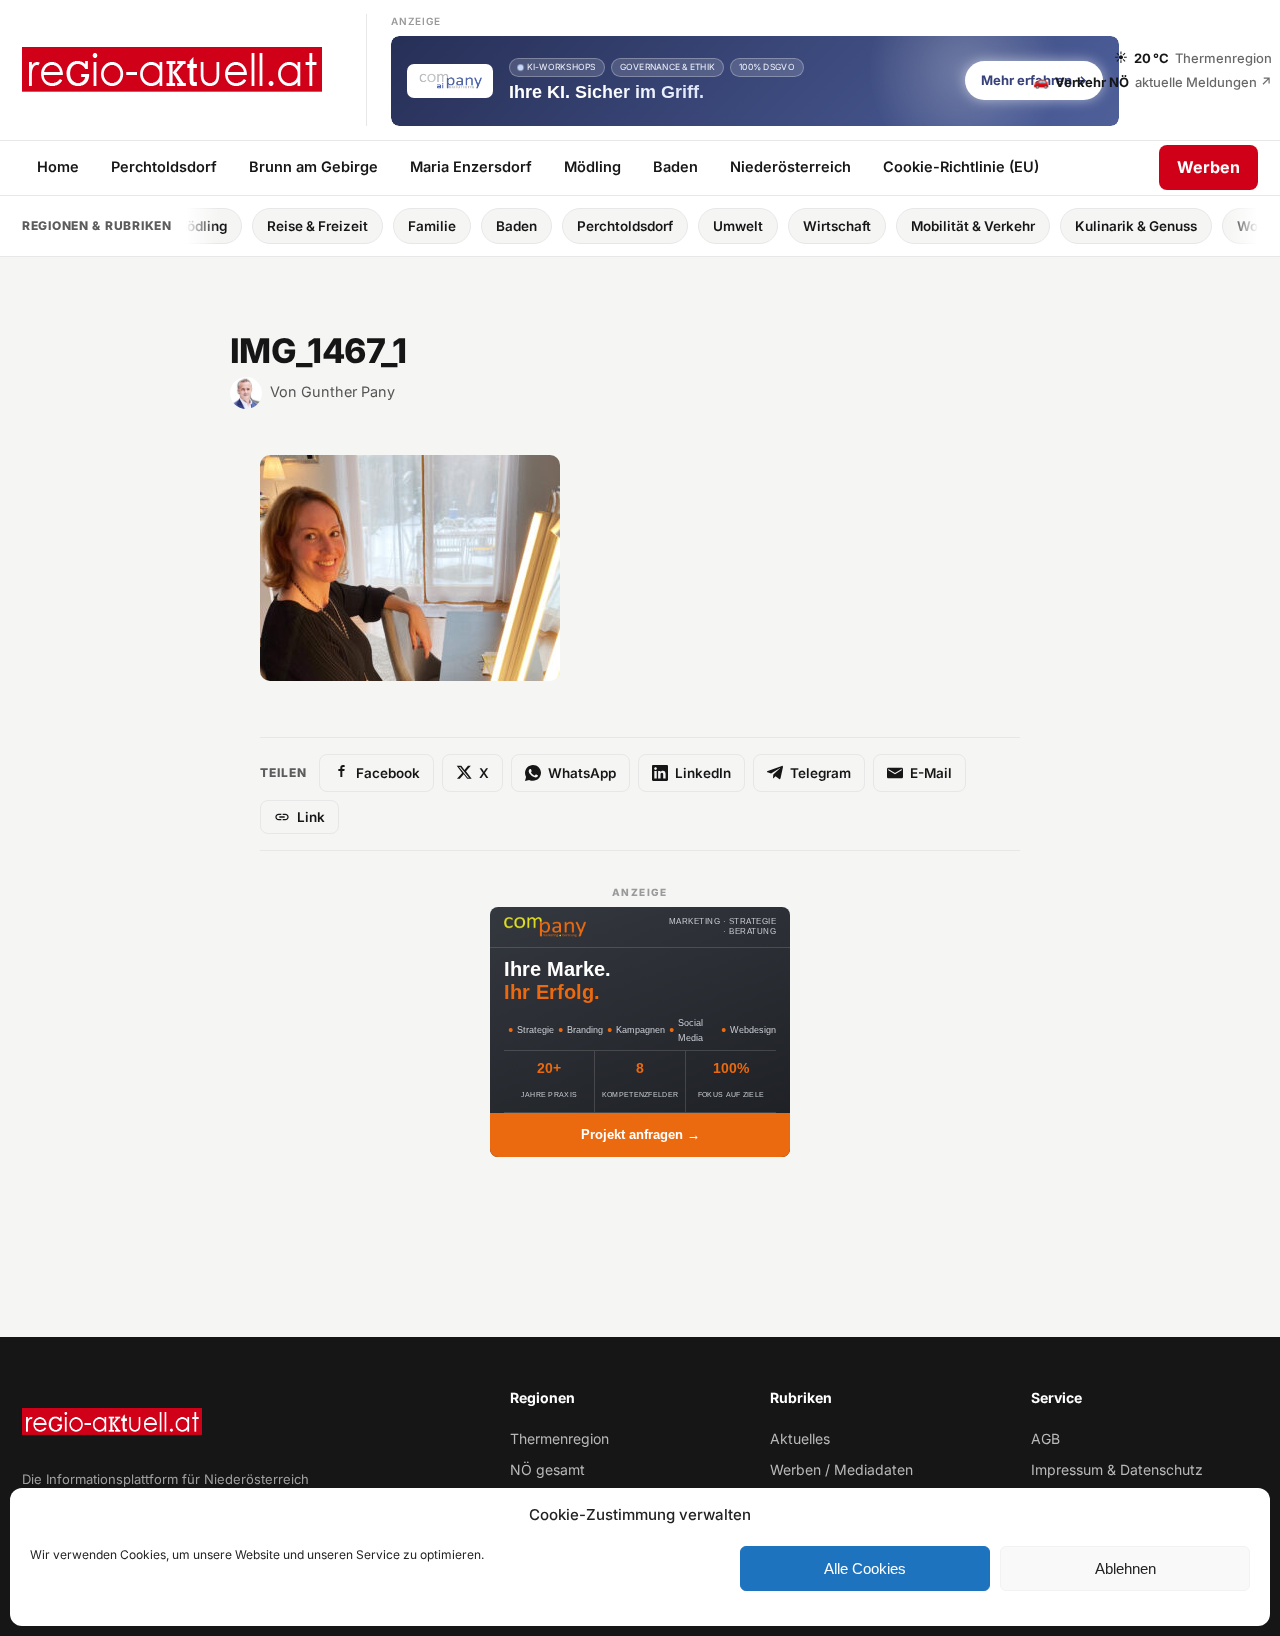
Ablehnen (1125, 1568)
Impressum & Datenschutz (1117, 1469)
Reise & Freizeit (264, 226)
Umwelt (685, 226)
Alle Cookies (865, 1568)
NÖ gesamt (547, 1469)
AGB (1045, 1438)
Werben (1208, 167)
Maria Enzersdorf (471, 166)
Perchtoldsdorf (164, 166)
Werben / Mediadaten (841, 1469)
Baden (675, 166)
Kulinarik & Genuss (1083, 226)
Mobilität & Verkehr (920, 226)
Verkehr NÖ (1152, 81)
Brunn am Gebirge (313, 166)
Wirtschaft (784, 226)
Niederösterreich (790, 166)
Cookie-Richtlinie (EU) (961, 166)
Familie (379, 226)
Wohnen (1210, 226)
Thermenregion (559, 1438)
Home (58, 166)
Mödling (592, 166)
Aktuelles (800, 1438)
